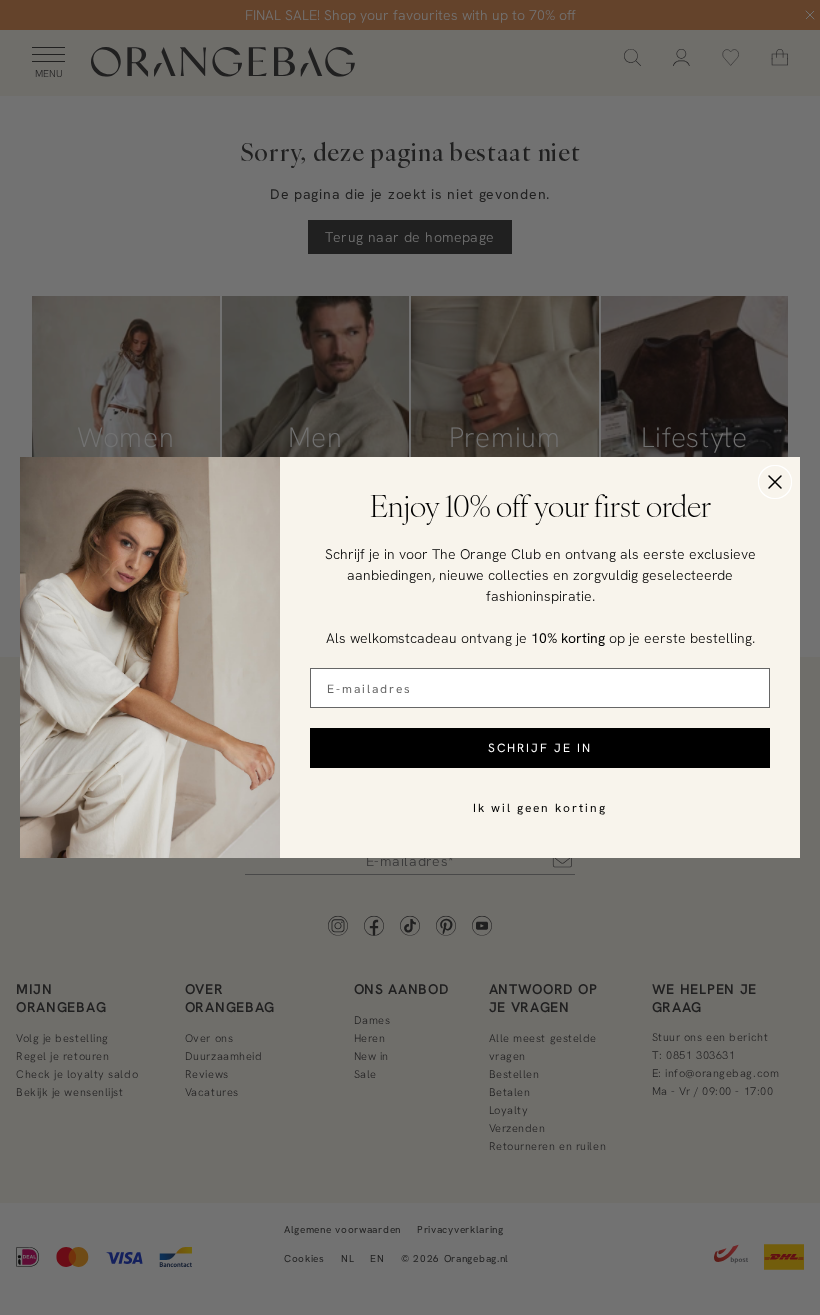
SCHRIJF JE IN (540, 747)
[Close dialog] (775, 482)
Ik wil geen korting (540, 807)
